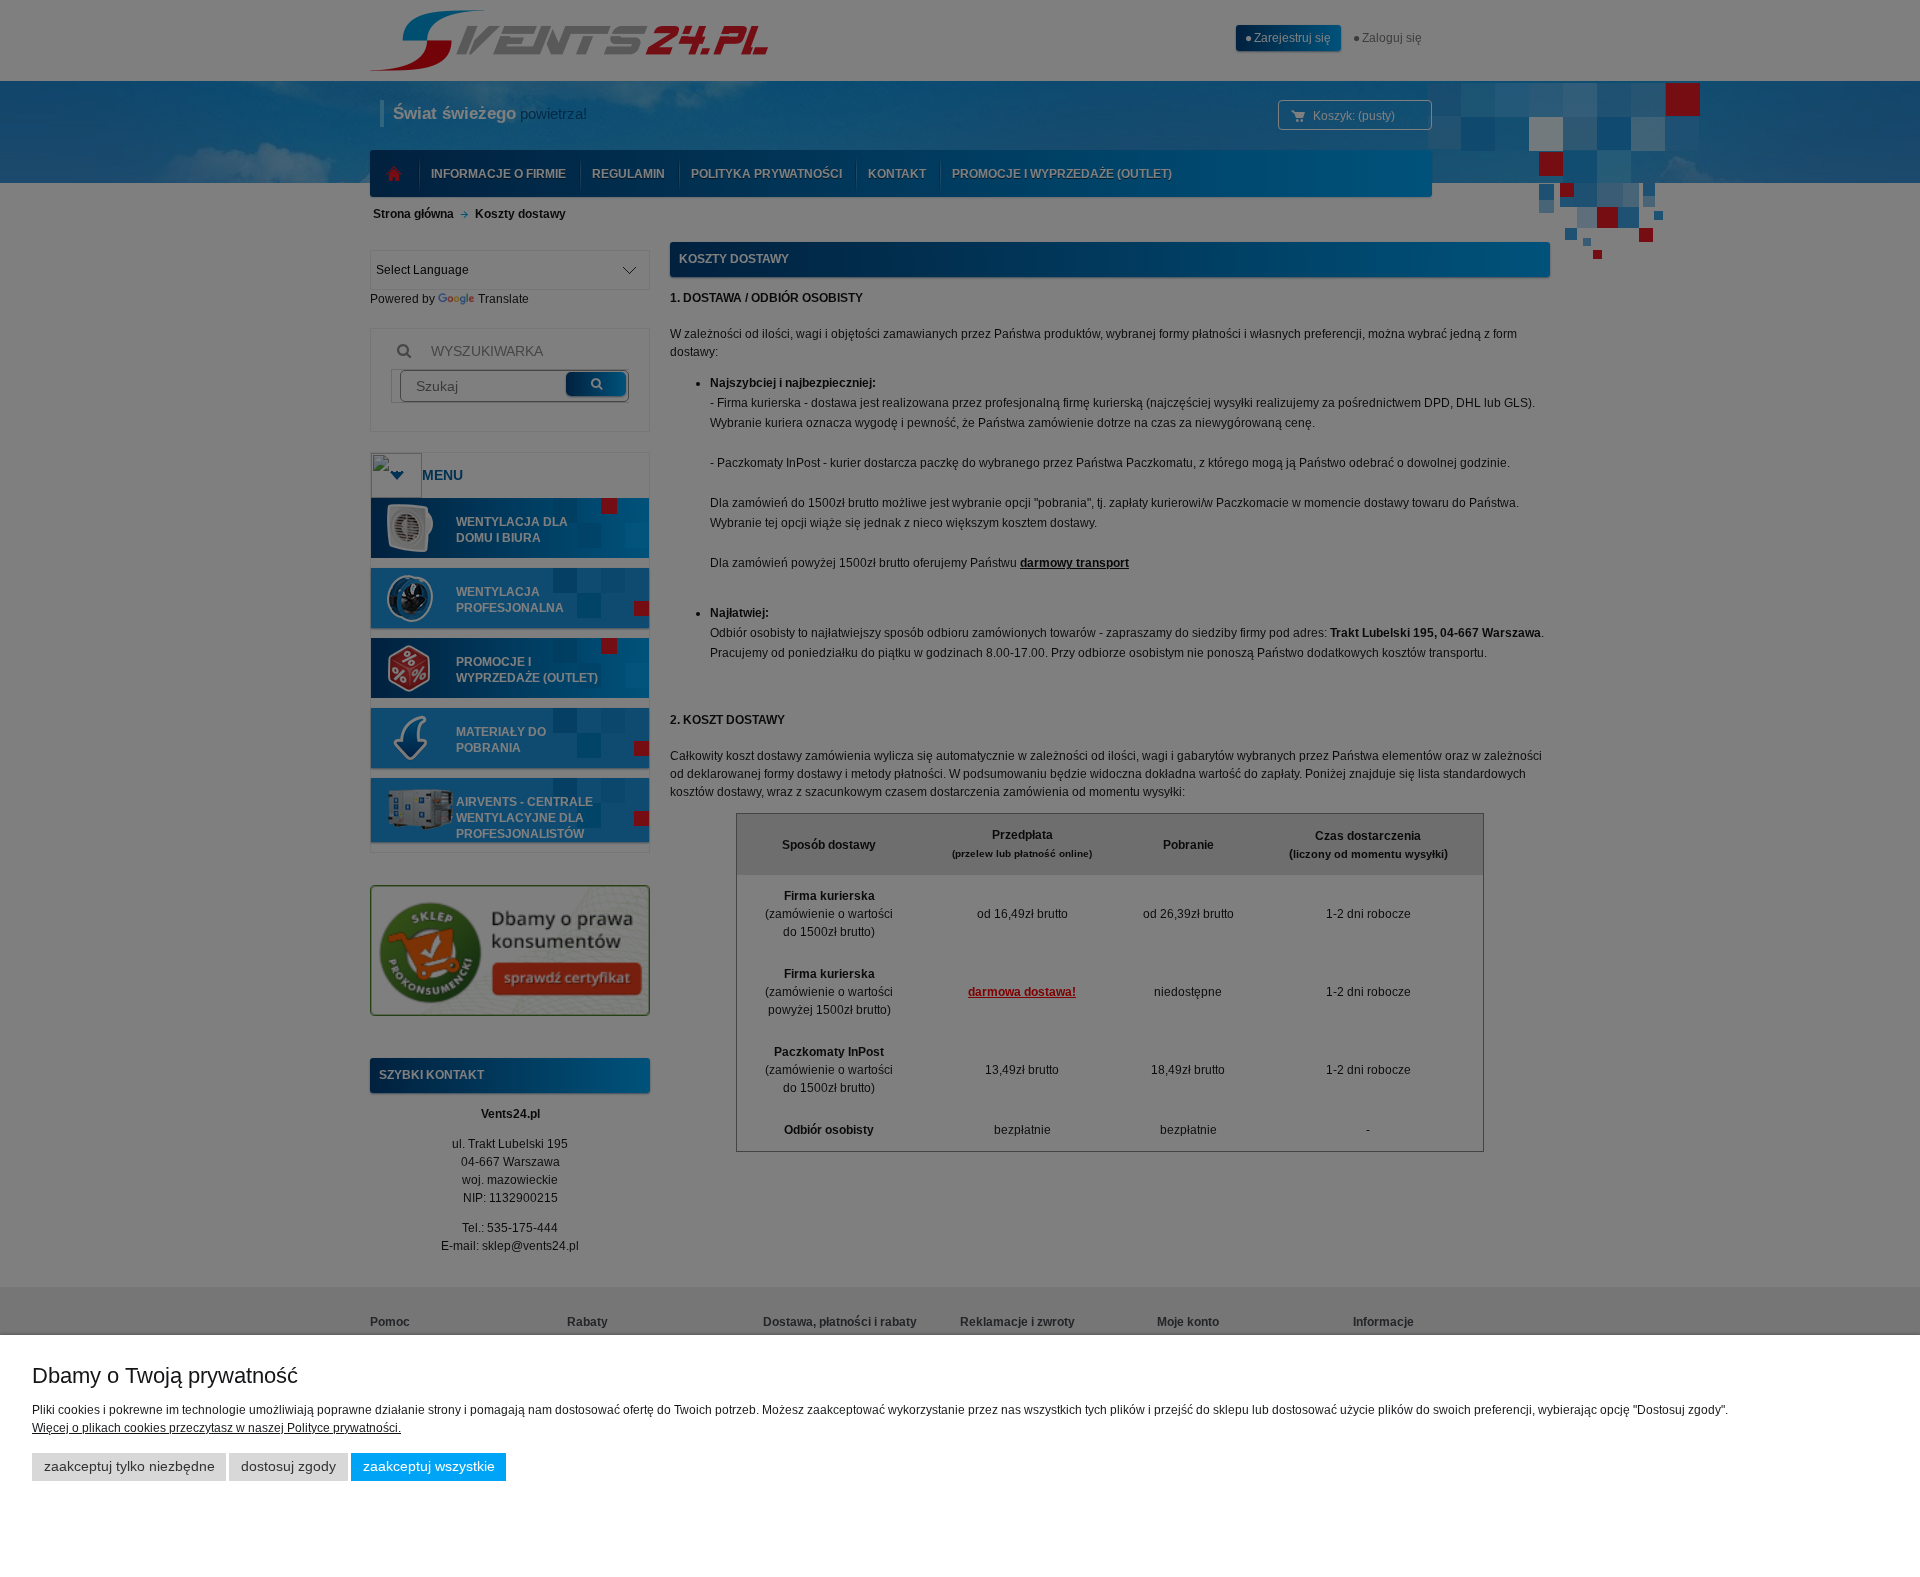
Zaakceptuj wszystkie (429, 1466)
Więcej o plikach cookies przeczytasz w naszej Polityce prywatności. (216, 1428)
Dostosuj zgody (288, 1466)
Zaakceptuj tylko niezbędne (129, 1466)
